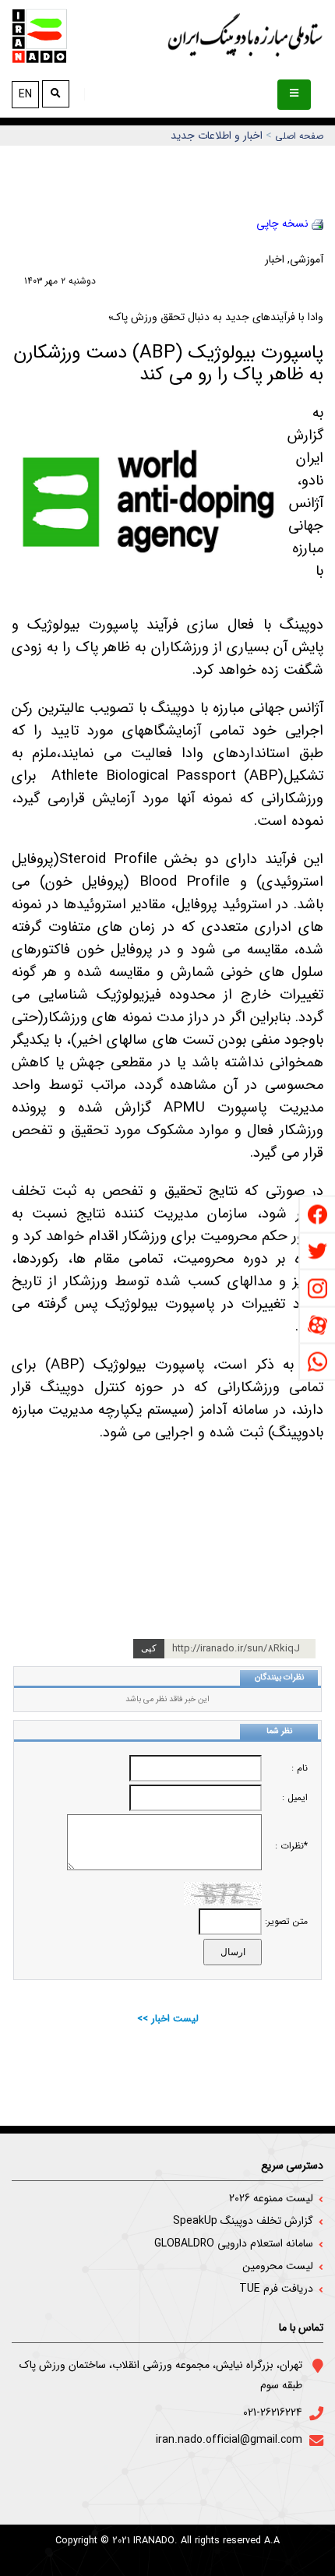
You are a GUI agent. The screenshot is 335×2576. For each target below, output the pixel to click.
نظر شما (279, 1731)
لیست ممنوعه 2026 (271, 2198)
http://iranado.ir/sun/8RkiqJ (236, 1649)
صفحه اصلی (299, 136)
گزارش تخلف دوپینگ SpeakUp (243, 2221)
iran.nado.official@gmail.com (229, 2440)
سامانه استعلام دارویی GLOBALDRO (234, 2243)
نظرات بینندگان (279, 1677)
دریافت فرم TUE (276, 2289)
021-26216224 (273, 2412)
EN (25, 94)
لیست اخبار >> (168, 2019)
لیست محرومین (278, 2266)
